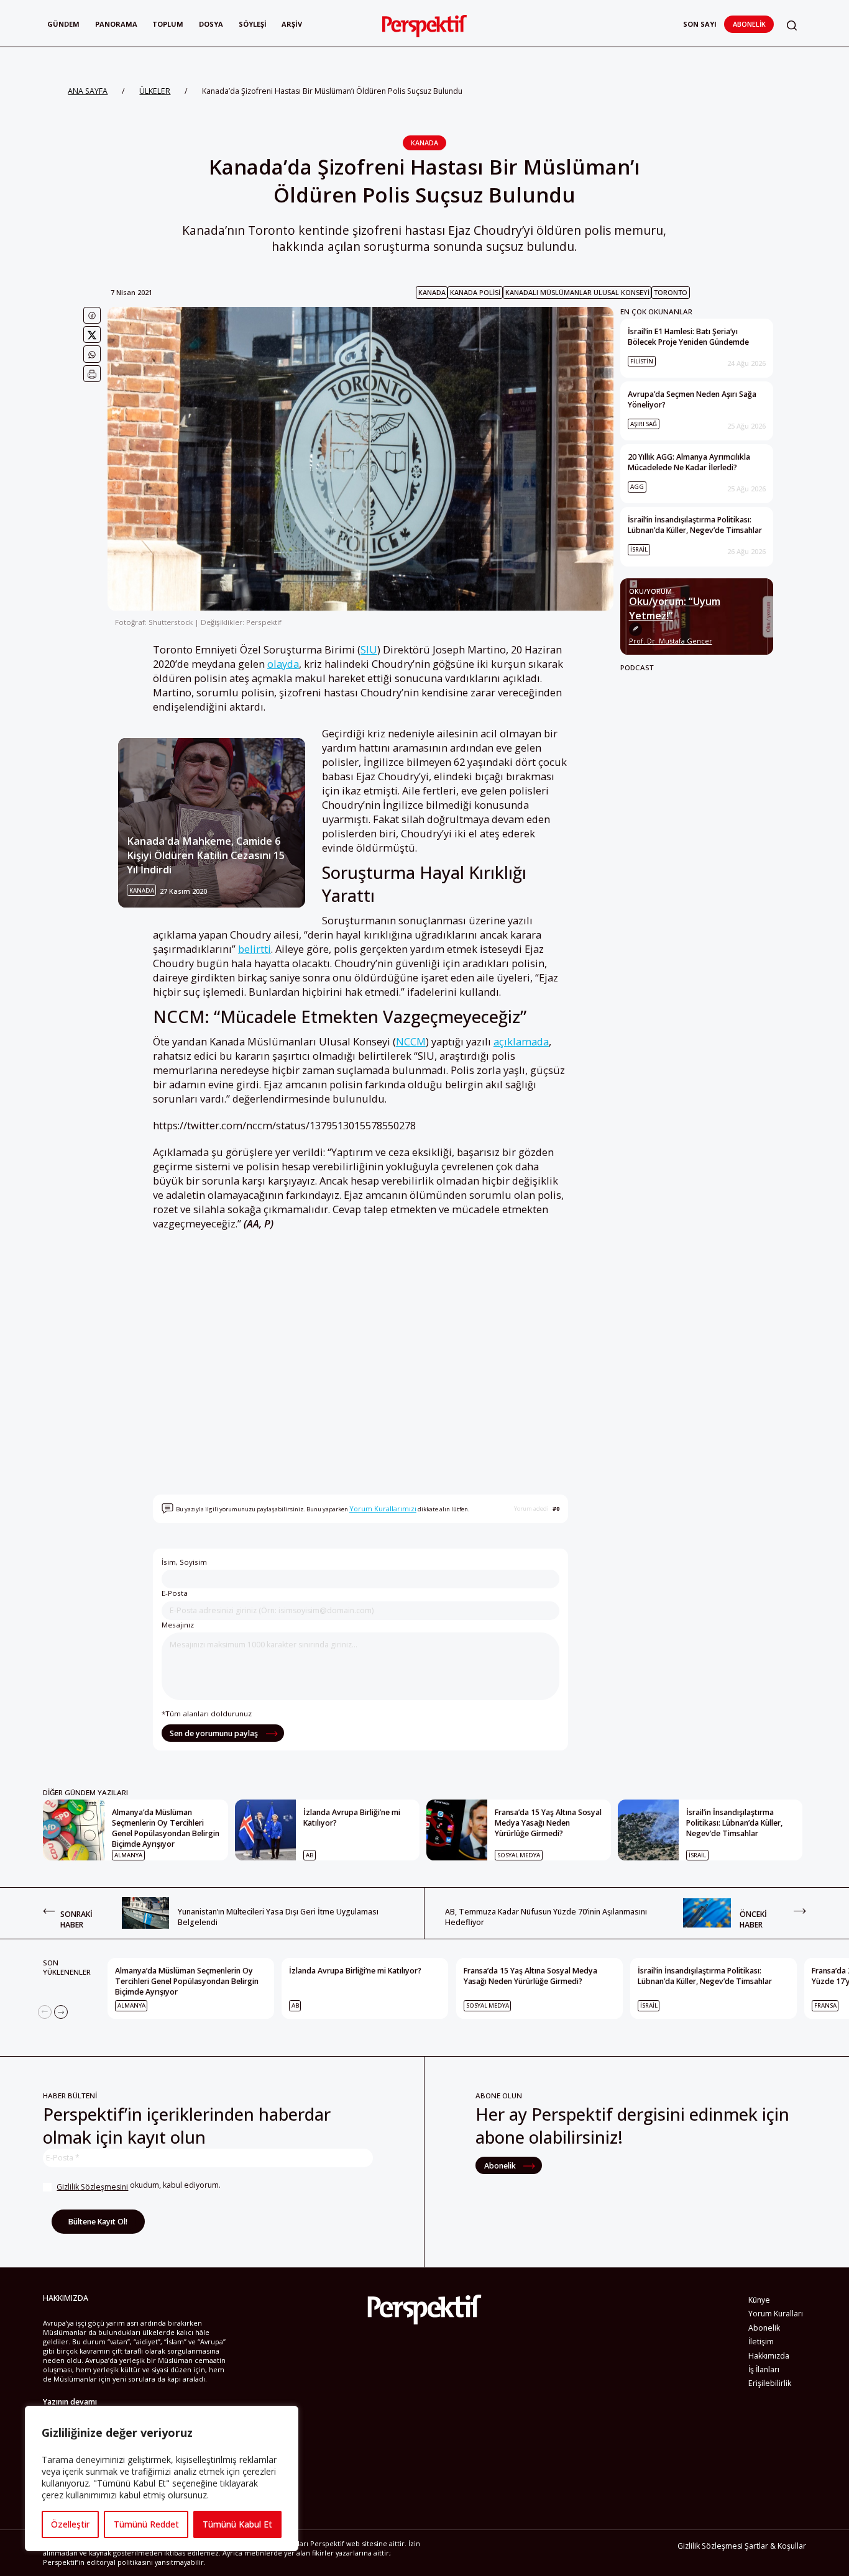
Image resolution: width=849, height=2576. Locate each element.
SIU (369, 649)
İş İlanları (764, 2369)
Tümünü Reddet (146, 2524)
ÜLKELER (155, 91)
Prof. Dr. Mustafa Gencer (671, 641)
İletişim (761, 2342)
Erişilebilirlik (770, 2383)
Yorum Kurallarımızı (383, 1509)
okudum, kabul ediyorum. (139, 2186)
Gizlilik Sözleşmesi (710, 2546)
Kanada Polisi (475, 292)
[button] (792, 26)
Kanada (424, 143)
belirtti (255, 949)
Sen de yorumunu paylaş (215, 1733)
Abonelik (749, 24)
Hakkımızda (769, 2356)
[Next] (61, 2012)
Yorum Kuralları (776, 2314)
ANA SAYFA (88, 91)
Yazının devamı (70, 2402)
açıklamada (521, 1041)
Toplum (168, 24)
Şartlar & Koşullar (775, 2546)
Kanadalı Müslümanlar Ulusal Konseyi (577, 292)
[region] (162, 2478)
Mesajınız (178, 1625)
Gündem (63, 24)
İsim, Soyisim (184, 1562)
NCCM (411, 1041)
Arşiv (292, 24)
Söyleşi (253, 24)
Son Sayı (700, 24)
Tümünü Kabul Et (237, 2524)
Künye (759, 2300)
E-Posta (175, 1593)
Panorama (116, 24)
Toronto (671, 292)
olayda (283, 664)
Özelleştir (70, 2524)
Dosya (211, 24)
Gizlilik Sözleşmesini (92, 2187)
